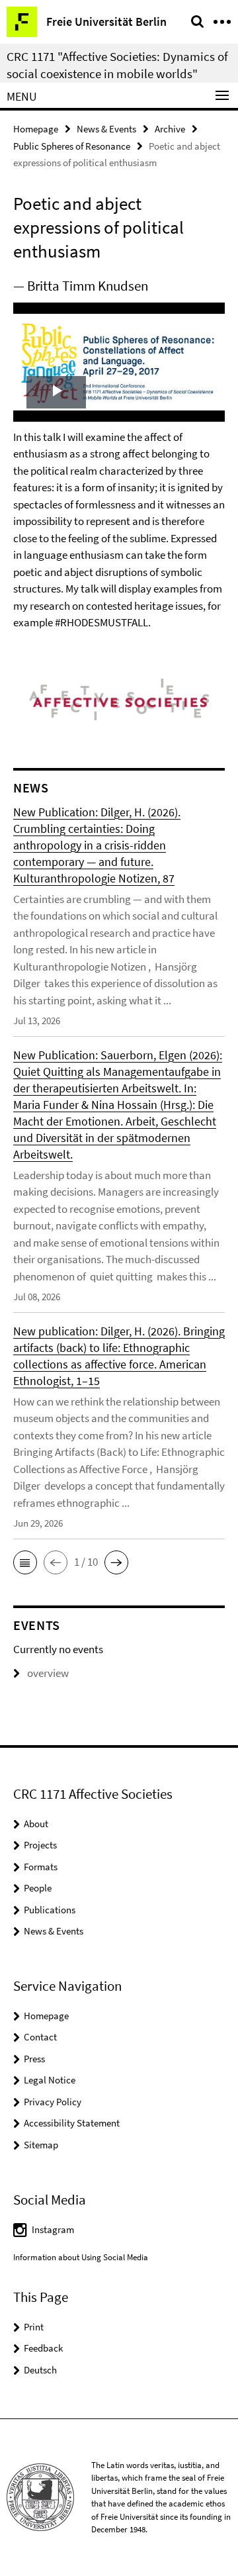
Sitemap (41, 2145)
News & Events (106, 129)
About (36, 1824)
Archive (170, 129)
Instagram (53, 2229)
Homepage (36, 129)
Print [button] (34, 2327)
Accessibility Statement (72, 2123)
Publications (50, 1910)
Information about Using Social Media (81, 2257)
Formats (41, 1867)
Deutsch (40, 2370)
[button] (25, 1562)
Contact (40, 2037)
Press (34, 2059)
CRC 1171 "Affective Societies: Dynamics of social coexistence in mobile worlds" (117, 65)
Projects (40, 1845)
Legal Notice (50, 2080)
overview (48, 1673)
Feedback (43, 2348)
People (38, 1888)
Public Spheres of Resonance (72, 146)
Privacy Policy (53, 2102)
